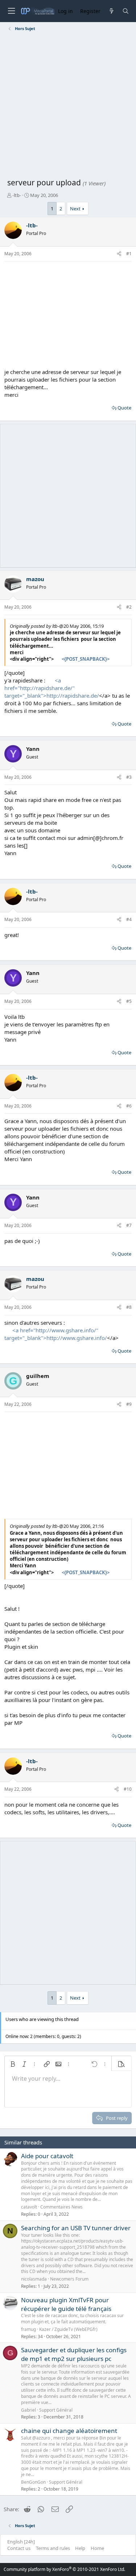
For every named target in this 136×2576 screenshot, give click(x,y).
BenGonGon (33, 2482)
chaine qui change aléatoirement (69, 2431)
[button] (13, 2064)
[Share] (119, 254)
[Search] (126, 11)
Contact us (19, 2548)
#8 (129, 1307)
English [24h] (21, 2542)
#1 (129, 254)
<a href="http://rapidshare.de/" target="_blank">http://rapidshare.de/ (52, 688)
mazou (35, 579)
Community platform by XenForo (64, 2569)
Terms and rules (53, 2548)
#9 (129, 1404)
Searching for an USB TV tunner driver (76, 2228)
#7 (129, 1225)
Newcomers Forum (69, 2279)
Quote (124, 408)
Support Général (56, 2410)
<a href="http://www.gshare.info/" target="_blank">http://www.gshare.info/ (56, 1334)
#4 (129, 919)
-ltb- (17, 195)
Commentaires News (61, 2207)
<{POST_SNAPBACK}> (86, 659)
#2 (129, 607)
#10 (128, 1789)
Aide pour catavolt (47, 2156)
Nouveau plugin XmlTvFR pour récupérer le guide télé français (66, 2304)
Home (97, 2548)
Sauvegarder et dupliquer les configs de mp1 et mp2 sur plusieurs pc (74, 2354)
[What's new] (111, 11)
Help (80, 2548)
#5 (129, 1001)
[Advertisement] (68, 106)
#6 (129, 1106)
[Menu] (11, 11)
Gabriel (28, 2410)
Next (75, 209)
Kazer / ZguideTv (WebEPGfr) (68, 2329)
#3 (129, 777)
